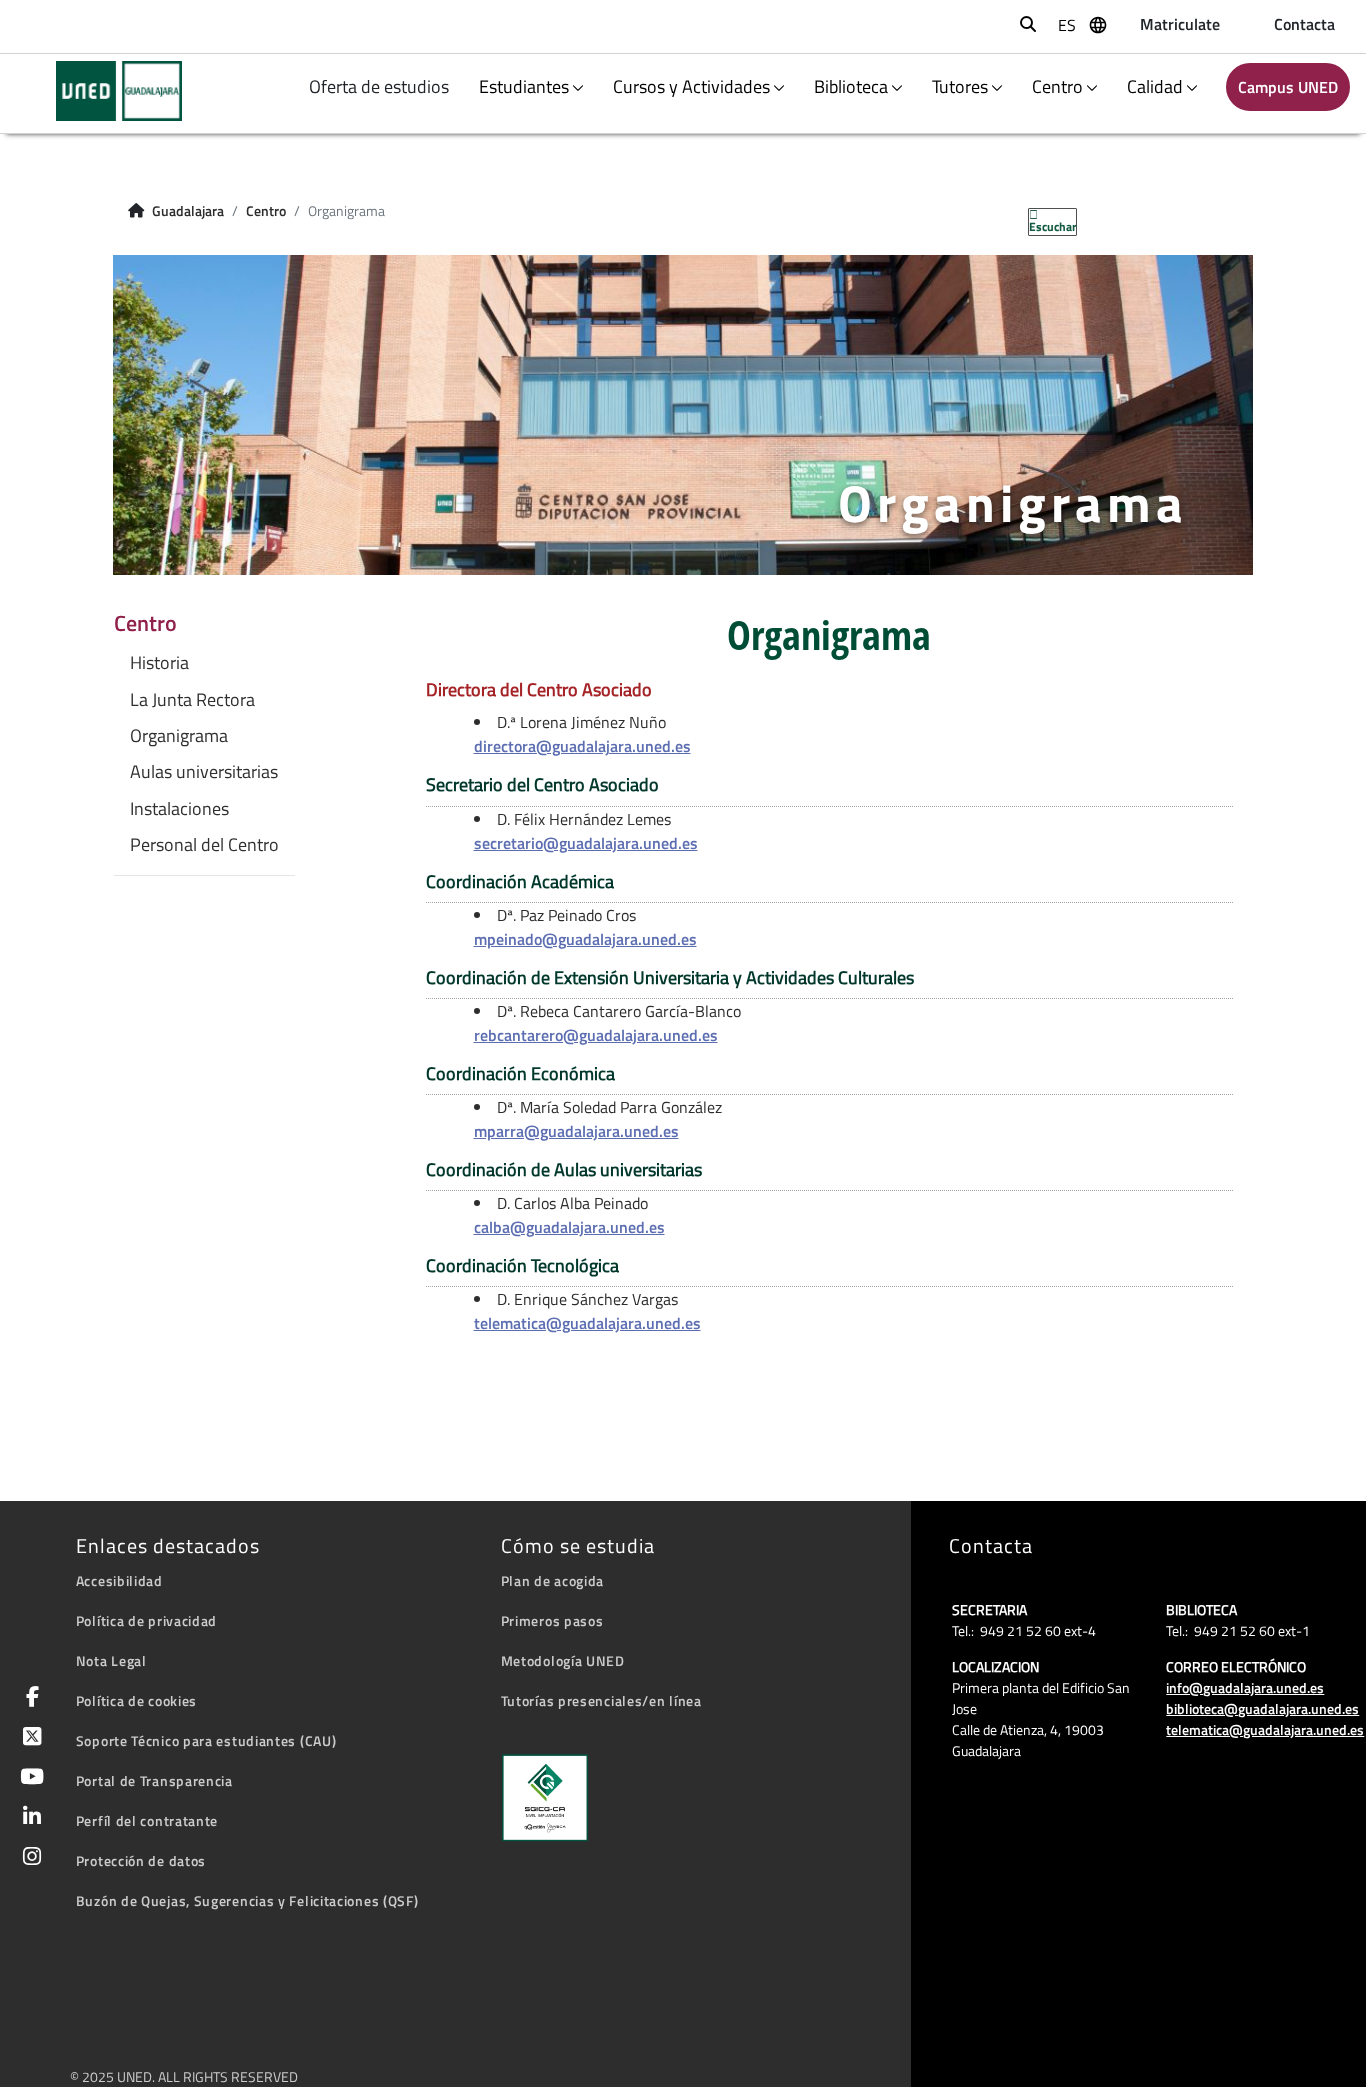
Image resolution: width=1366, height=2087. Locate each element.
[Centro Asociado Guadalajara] (106, 91)
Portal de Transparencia (154, 1780)
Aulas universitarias (204, 772)
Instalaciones (179, 809)
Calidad (1155, 86)
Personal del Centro (204, 845)
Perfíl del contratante (147, 1820)
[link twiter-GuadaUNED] (28, 1738)
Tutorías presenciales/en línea (601, 1700)
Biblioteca (851, 86)
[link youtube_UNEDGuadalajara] (28, 1778)
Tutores (960, 86)
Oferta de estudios (381, 86)
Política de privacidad (146, 1620)
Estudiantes (524, 86)
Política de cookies (136, 1700)
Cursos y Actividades (691, 86)
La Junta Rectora (192, 700)
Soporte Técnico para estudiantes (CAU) (206, 1740)
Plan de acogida (553, 1580)
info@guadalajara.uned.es (1245, 1687)
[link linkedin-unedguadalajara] (28, 1818)
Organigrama (179, 736)
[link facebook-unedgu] (29, 1698)
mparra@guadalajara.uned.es (576, 1131)
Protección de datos (141, 1860)
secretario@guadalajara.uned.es (586, 843)
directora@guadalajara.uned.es (582, 746)
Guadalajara (188, 211)
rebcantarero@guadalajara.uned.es (596, 1035)
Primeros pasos (552, 1620)
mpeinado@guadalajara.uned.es (585, 939)
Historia (159, 663)
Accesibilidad (119, 1580)
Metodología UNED (563, 1660)
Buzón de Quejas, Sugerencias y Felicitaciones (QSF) (247, 1900)
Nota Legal (111, 1660)
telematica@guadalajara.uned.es (587, 1323)
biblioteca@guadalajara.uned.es (1262, 1708)
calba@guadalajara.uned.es (569, 1227)
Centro (1057, 86)
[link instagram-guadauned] (28, 1858)
